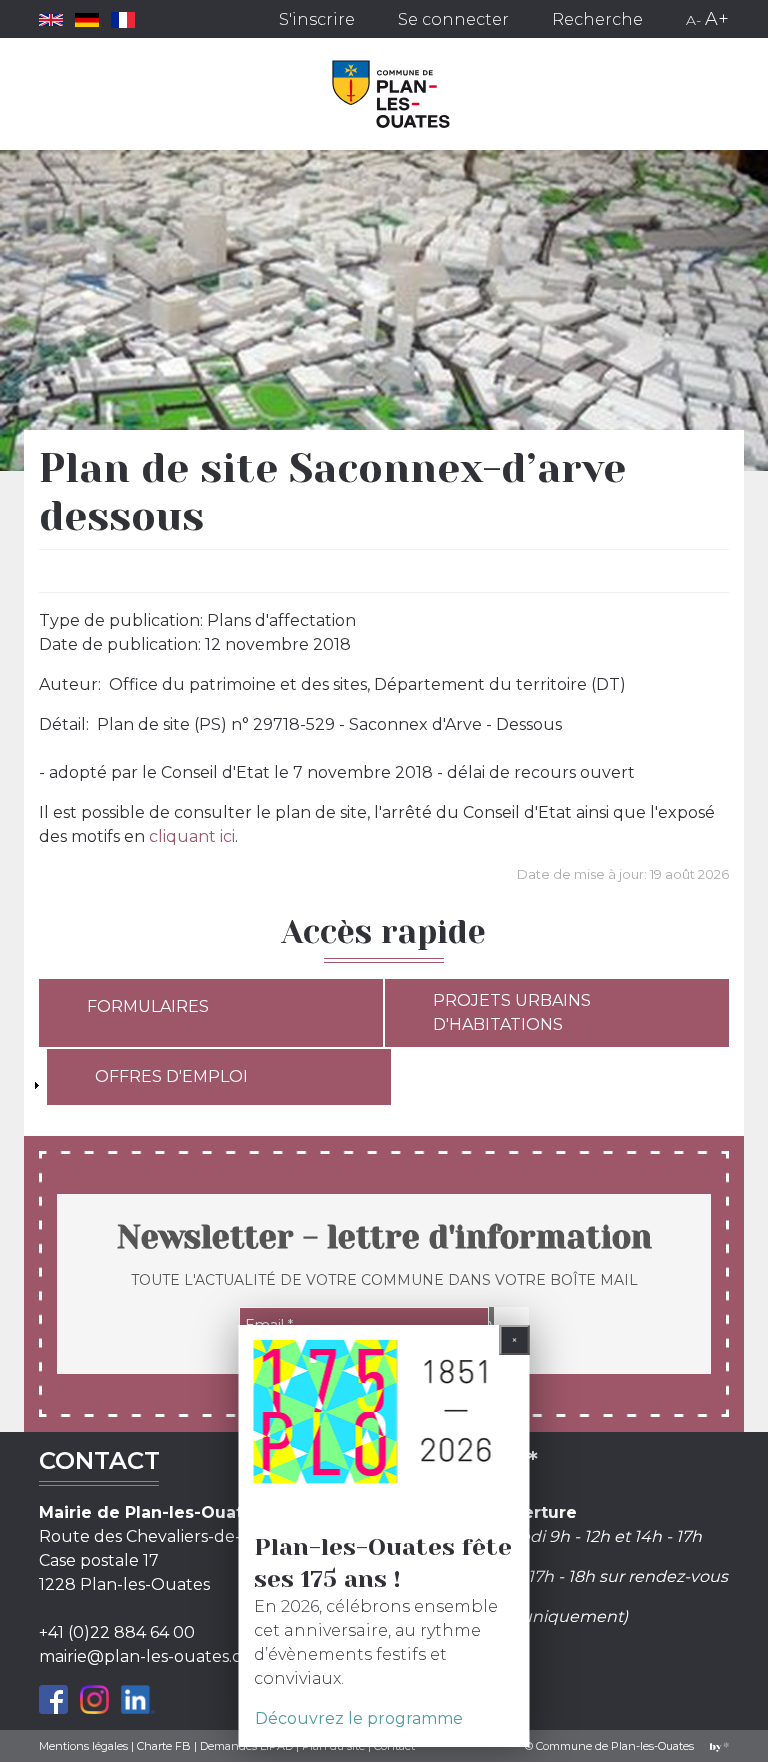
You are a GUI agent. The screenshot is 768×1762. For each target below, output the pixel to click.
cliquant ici (192, 836)
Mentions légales (83, 1746)
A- (693, 20)
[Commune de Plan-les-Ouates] (391, 94)
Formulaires (148, 1006)
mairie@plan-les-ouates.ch (145, 1656)
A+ (717, 19)
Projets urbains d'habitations (512, 1012)
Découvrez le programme (359, 1718)
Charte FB (164, 1746)
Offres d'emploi (171, 1076)
